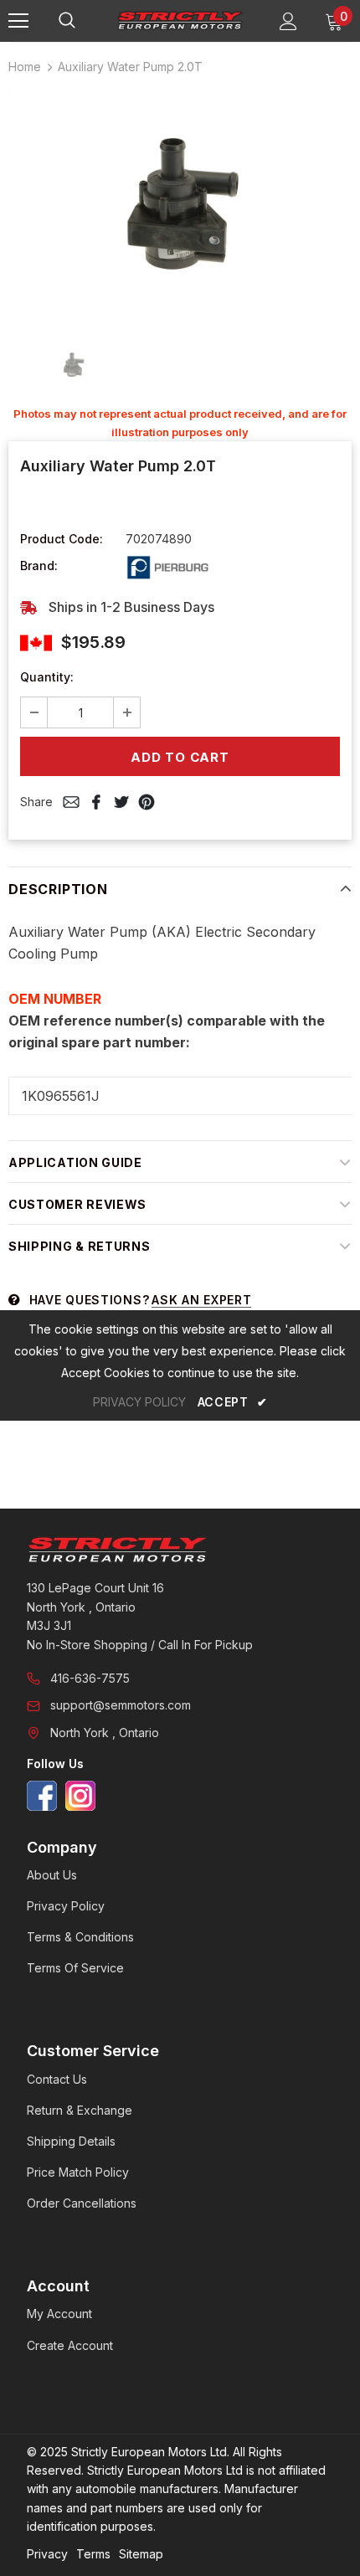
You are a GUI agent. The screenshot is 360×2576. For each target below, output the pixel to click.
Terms (93, 2554)
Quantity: (47, 677)
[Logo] (180, 20)
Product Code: (62, 539)
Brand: (39, 566)
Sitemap (141, 2554)
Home (25, 67)
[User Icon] (288, 21)
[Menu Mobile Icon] (18, 21)
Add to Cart (180, 757)
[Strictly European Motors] (180, 1550)
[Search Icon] (84, 21)
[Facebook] (42, 1796)
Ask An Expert (201, 1300)
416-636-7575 (90, 1678)
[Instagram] (80, 1796)
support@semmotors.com (121, 1705)
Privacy (47, 2554)
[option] (180, 205)
